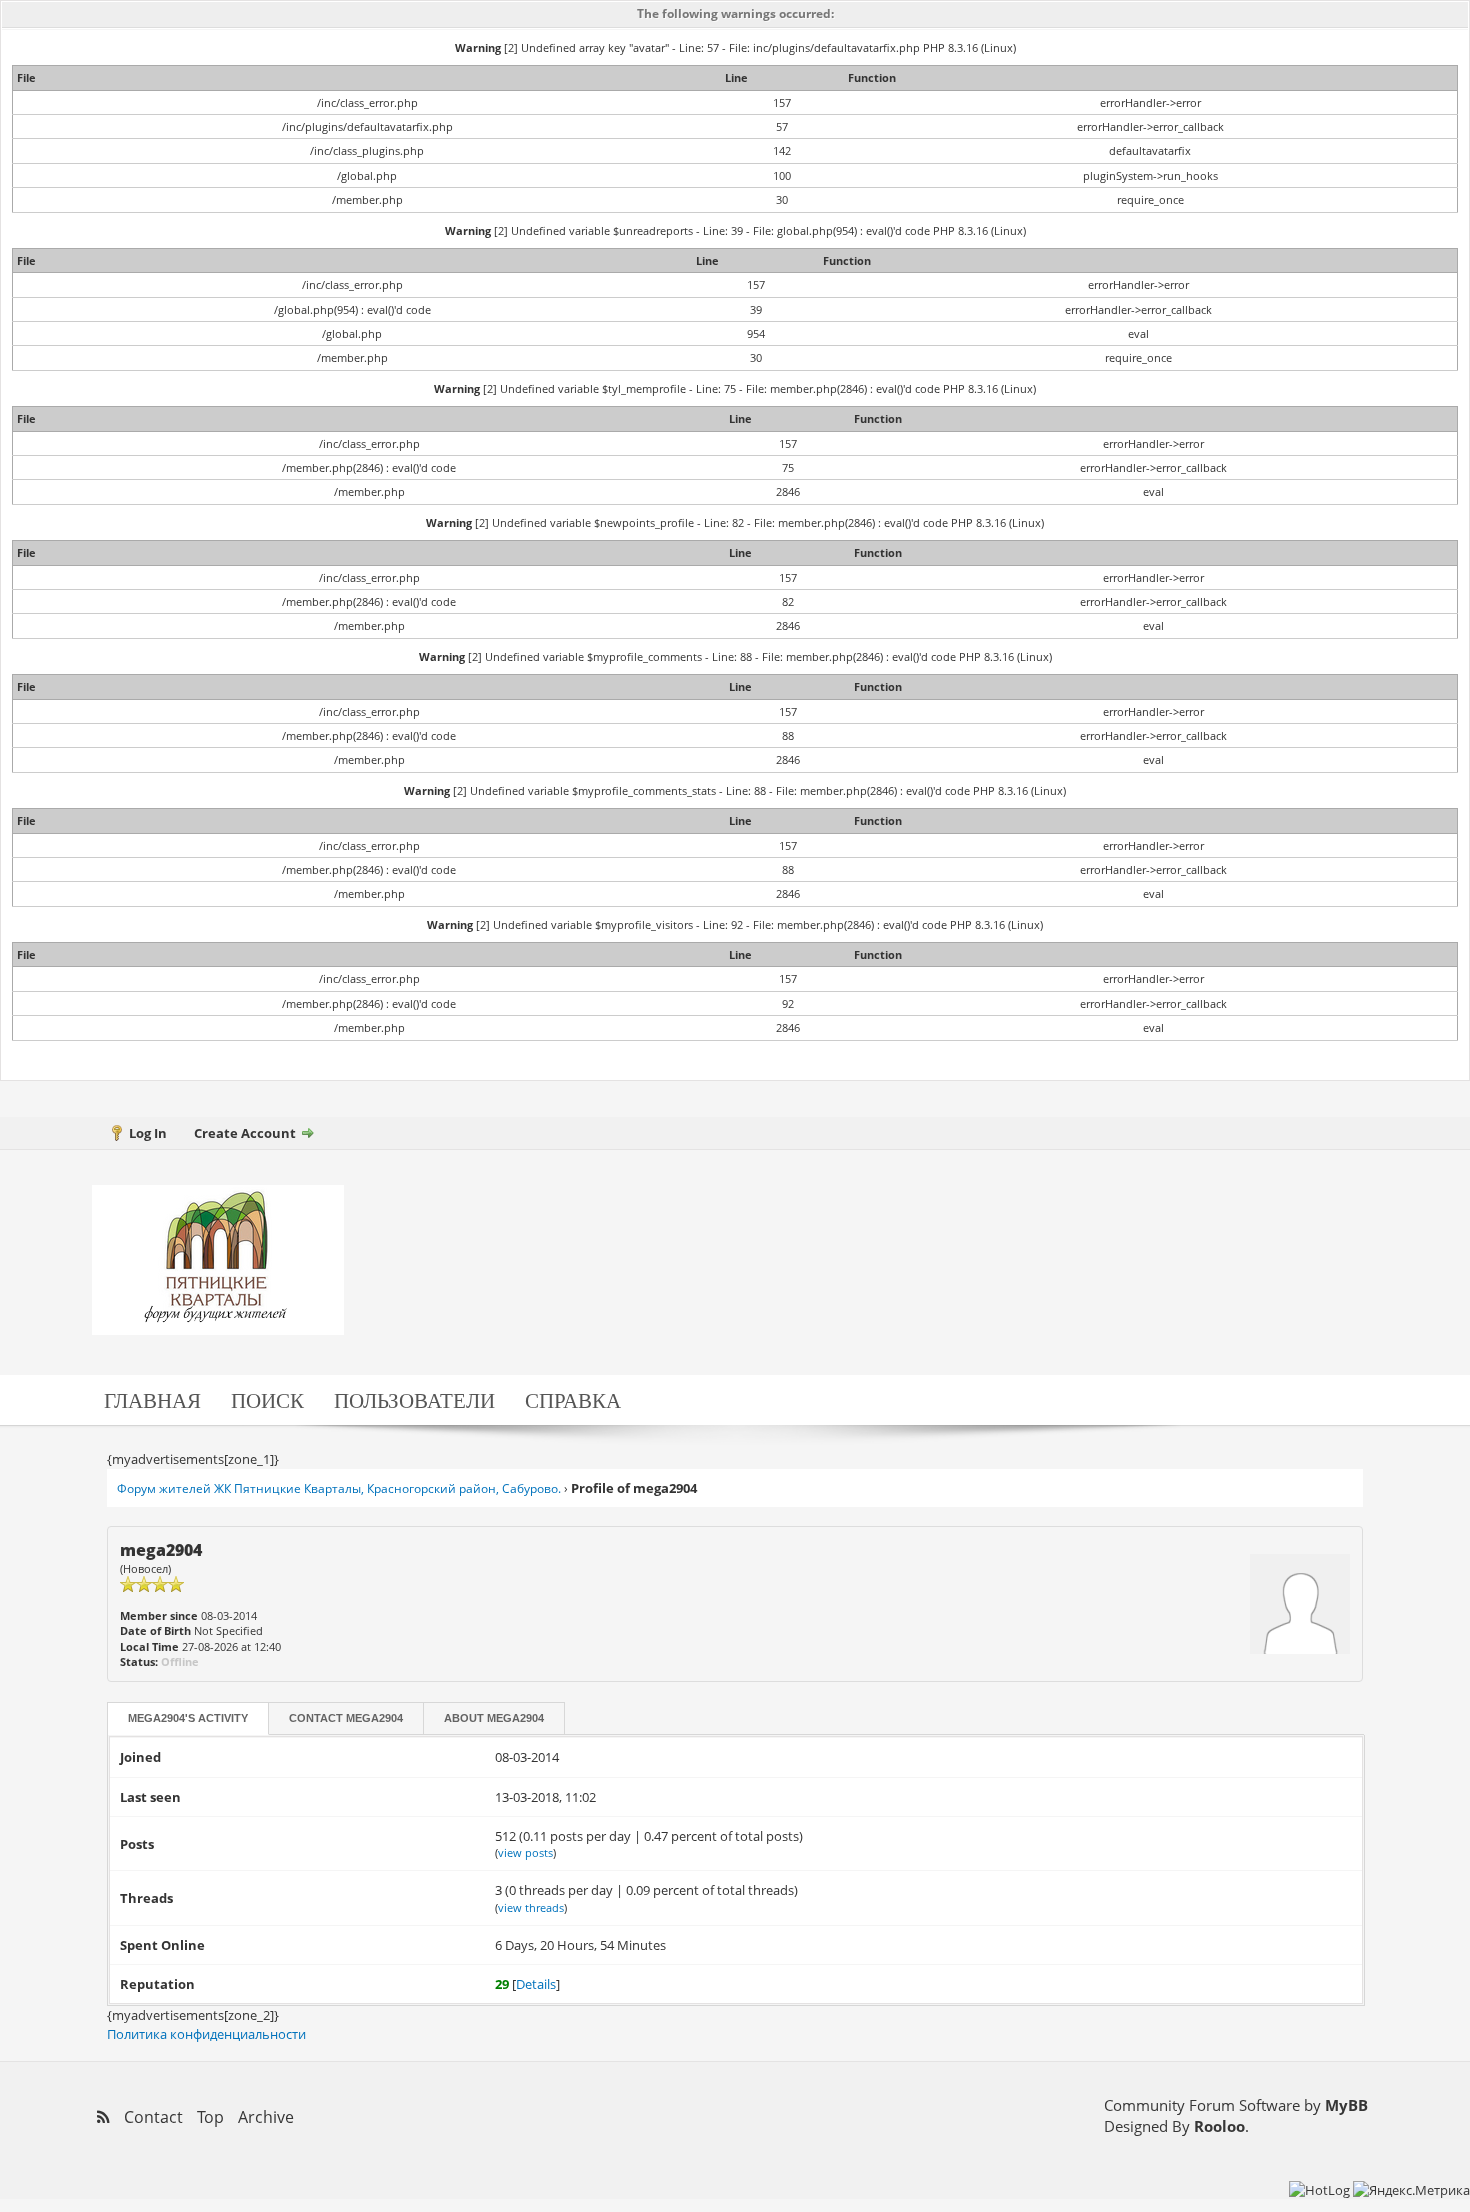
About (494, 1718)
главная (152, 1399)
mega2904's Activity (188, 1718)
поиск (267, 1399)
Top (210, 2117)
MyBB (1346, 2105)
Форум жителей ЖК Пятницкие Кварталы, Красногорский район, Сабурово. (339, 1488)
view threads (531, 1907)
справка (573, 1399)
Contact (346, 1718)
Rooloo (1219, 2126)
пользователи (414, 1399)
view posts (525, 1852)
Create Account (245, 1133)
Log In (148, 1133)
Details (536, 1984)
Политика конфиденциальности (206, 2034)
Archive (266, 2117)
